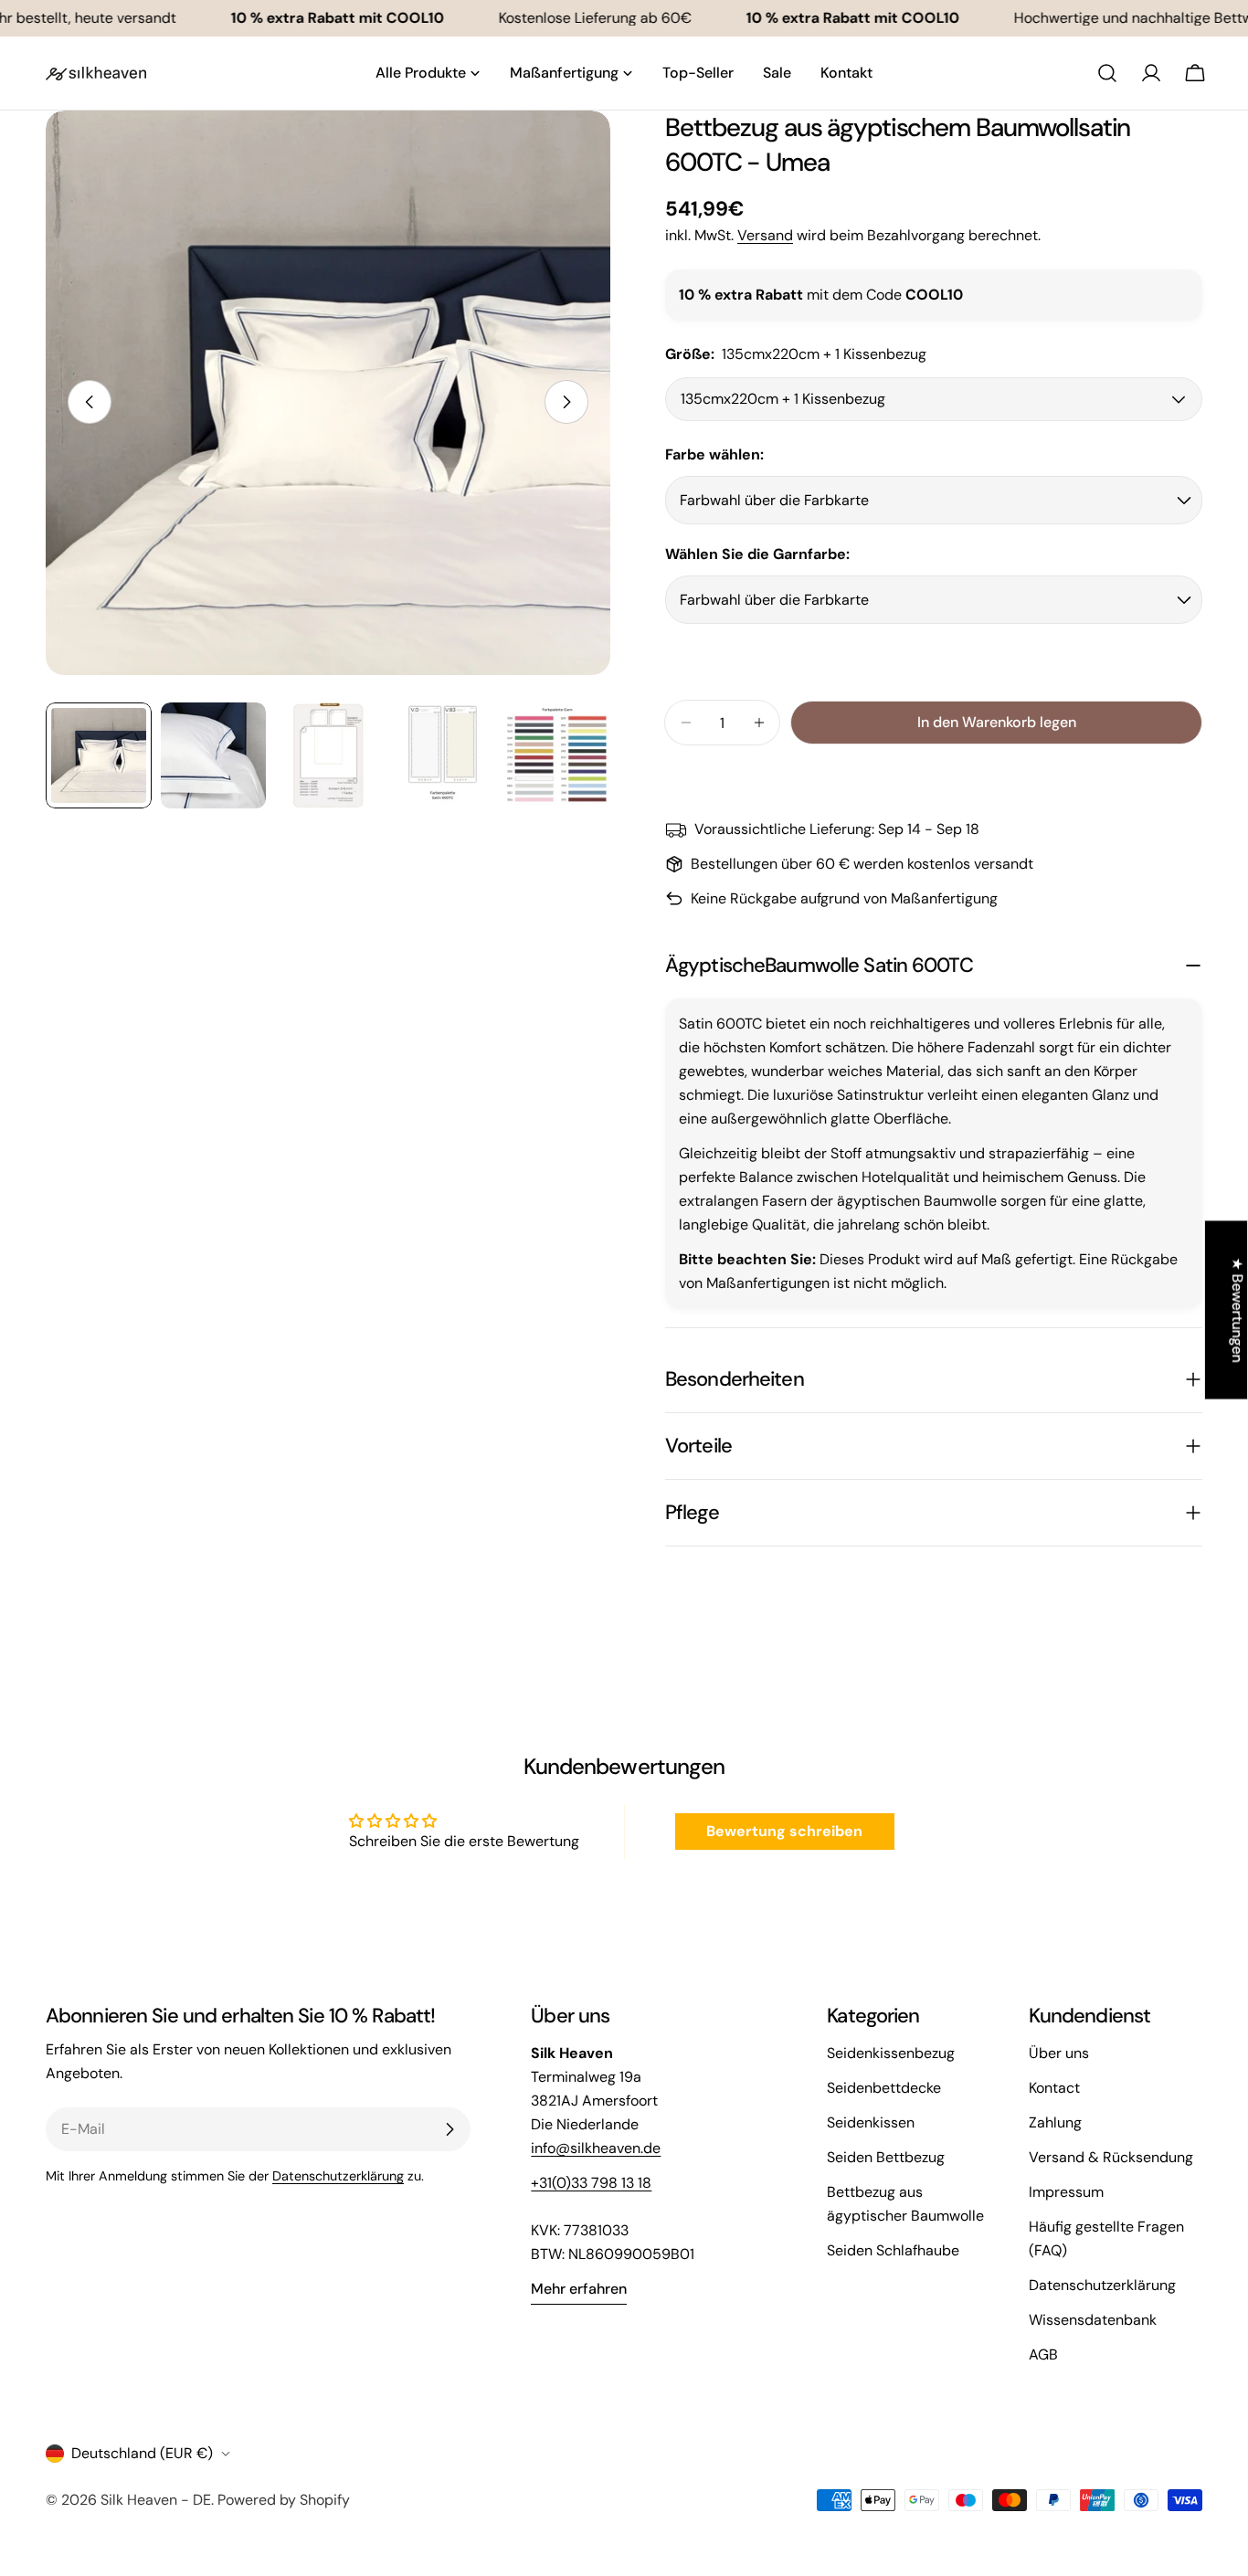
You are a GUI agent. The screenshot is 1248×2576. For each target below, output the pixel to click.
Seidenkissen (871, 2122)
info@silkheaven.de (596, 2148)
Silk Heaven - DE (156, 2500)
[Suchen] (1107, 73)
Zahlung (1055, 2122)
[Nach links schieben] (90, 402)
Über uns (1059, 2053)
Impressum (1066, 2192)
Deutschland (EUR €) (142, 2453)
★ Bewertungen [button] (1237, 1310)
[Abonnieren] (449, 2129)
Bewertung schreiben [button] (784, 1831)
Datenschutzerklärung (338, 2176)
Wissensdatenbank (1093, 2320)
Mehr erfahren (579, 2289)
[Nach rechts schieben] (566, 402)
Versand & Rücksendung (1111, 2157)
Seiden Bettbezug (886, 2157)
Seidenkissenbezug (891, 2053)
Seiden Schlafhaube (893, 2250)
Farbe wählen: (714, 454)
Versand (765, 235)
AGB (1043, 2354)
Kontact (1054, 2088)
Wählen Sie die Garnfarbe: (757, 554)
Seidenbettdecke (884, 2088)
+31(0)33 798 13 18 (591, 2183)
